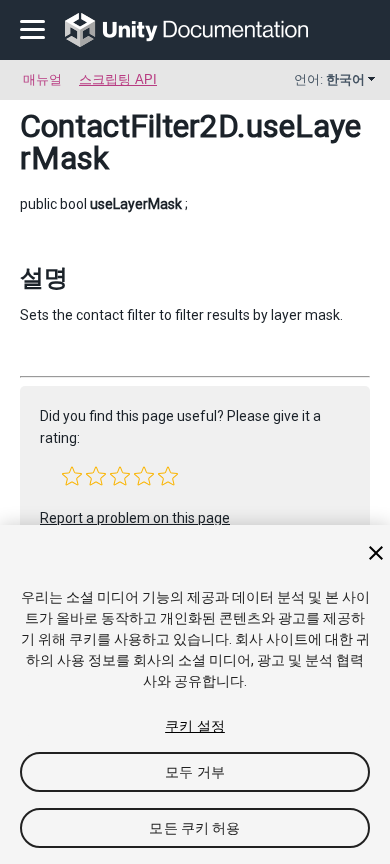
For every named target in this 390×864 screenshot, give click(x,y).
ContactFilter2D (128, 126)
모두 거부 (195, 772)
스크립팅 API (118, 79)
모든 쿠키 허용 (194, 828)
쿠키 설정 (195, 726)
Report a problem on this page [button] (135, 518)
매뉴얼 (42, 79)
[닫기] (376, 553)
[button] (72, 476)
